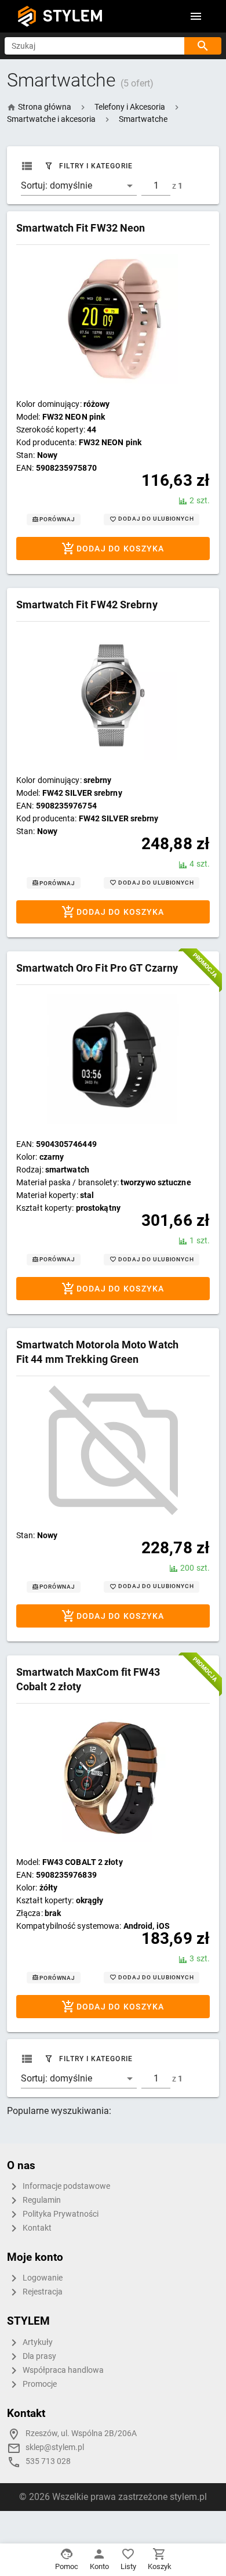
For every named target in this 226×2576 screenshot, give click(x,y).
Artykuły (37, 2342)
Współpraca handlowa (62, 2370)
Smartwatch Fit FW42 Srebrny (87, 605)
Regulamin (41, 2200)
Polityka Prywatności (60, 2214)
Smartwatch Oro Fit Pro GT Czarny (97, 968)
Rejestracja (42, 2292)
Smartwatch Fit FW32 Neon (81, 228)
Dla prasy (39, 2356)
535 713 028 (48, 2461)
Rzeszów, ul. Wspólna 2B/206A (81, 2434)
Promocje (39, 2384)
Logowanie (42, 2278)
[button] (130, 107)
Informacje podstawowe (65, 2186)
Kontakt (36, 2228)
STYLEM (73, 16)
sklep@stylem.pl (55, 2447)
